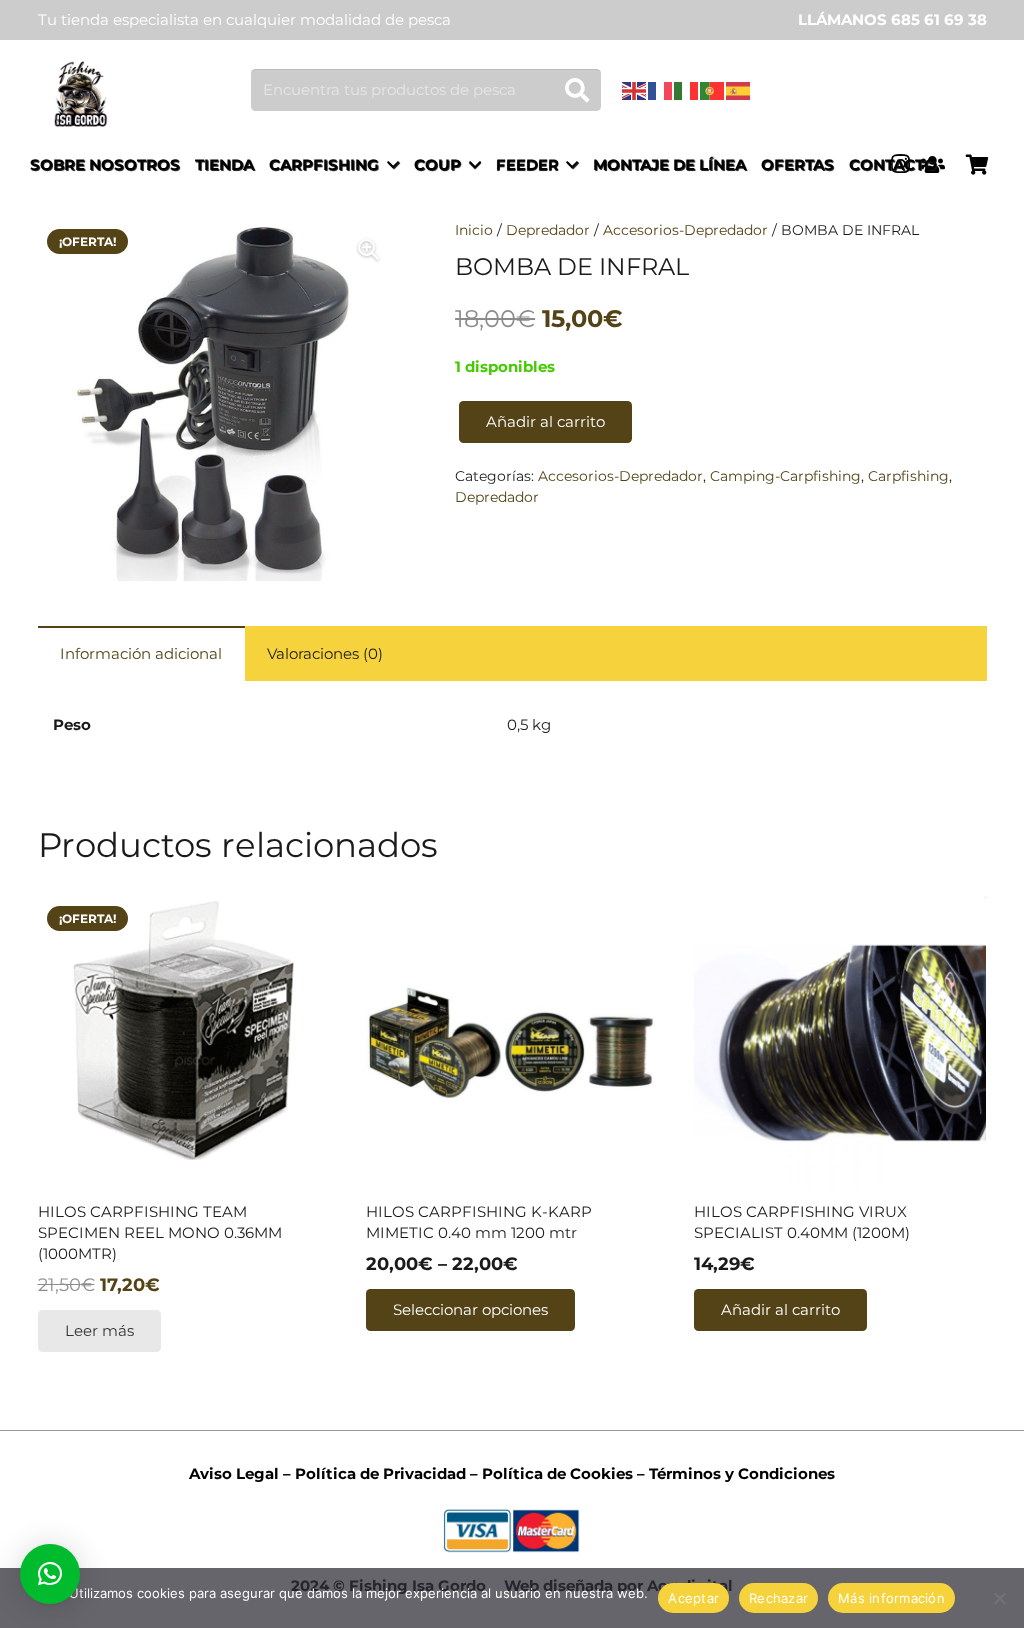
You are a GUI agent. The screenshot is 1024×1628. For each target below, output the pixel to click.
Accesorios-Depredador (685, 230)
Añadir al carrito (545, 421)
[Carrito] (977, 165)
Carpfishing (908, 476)
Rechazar (778, 1598)
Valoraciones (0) (325, 653)
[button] (50, 1574)
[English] (635, 89)
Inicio (474, 230)
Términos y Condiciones (742, 1473)
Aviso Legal (234, 1473)
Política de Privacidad (378, 1473)
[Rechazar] (999, 1598)
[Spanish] (739, 89)
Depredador (548, 230)
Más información (891, 1598)
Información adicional (141, 653)
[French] (661, 89)
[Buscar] (577, 90)
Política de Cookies (557, 1473)
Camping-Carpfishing (785, 476)
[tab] (141, 653)
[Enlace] (81, 95)
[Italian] (687, 89)
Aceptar (693, 1598)
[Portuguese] (713, 89)
